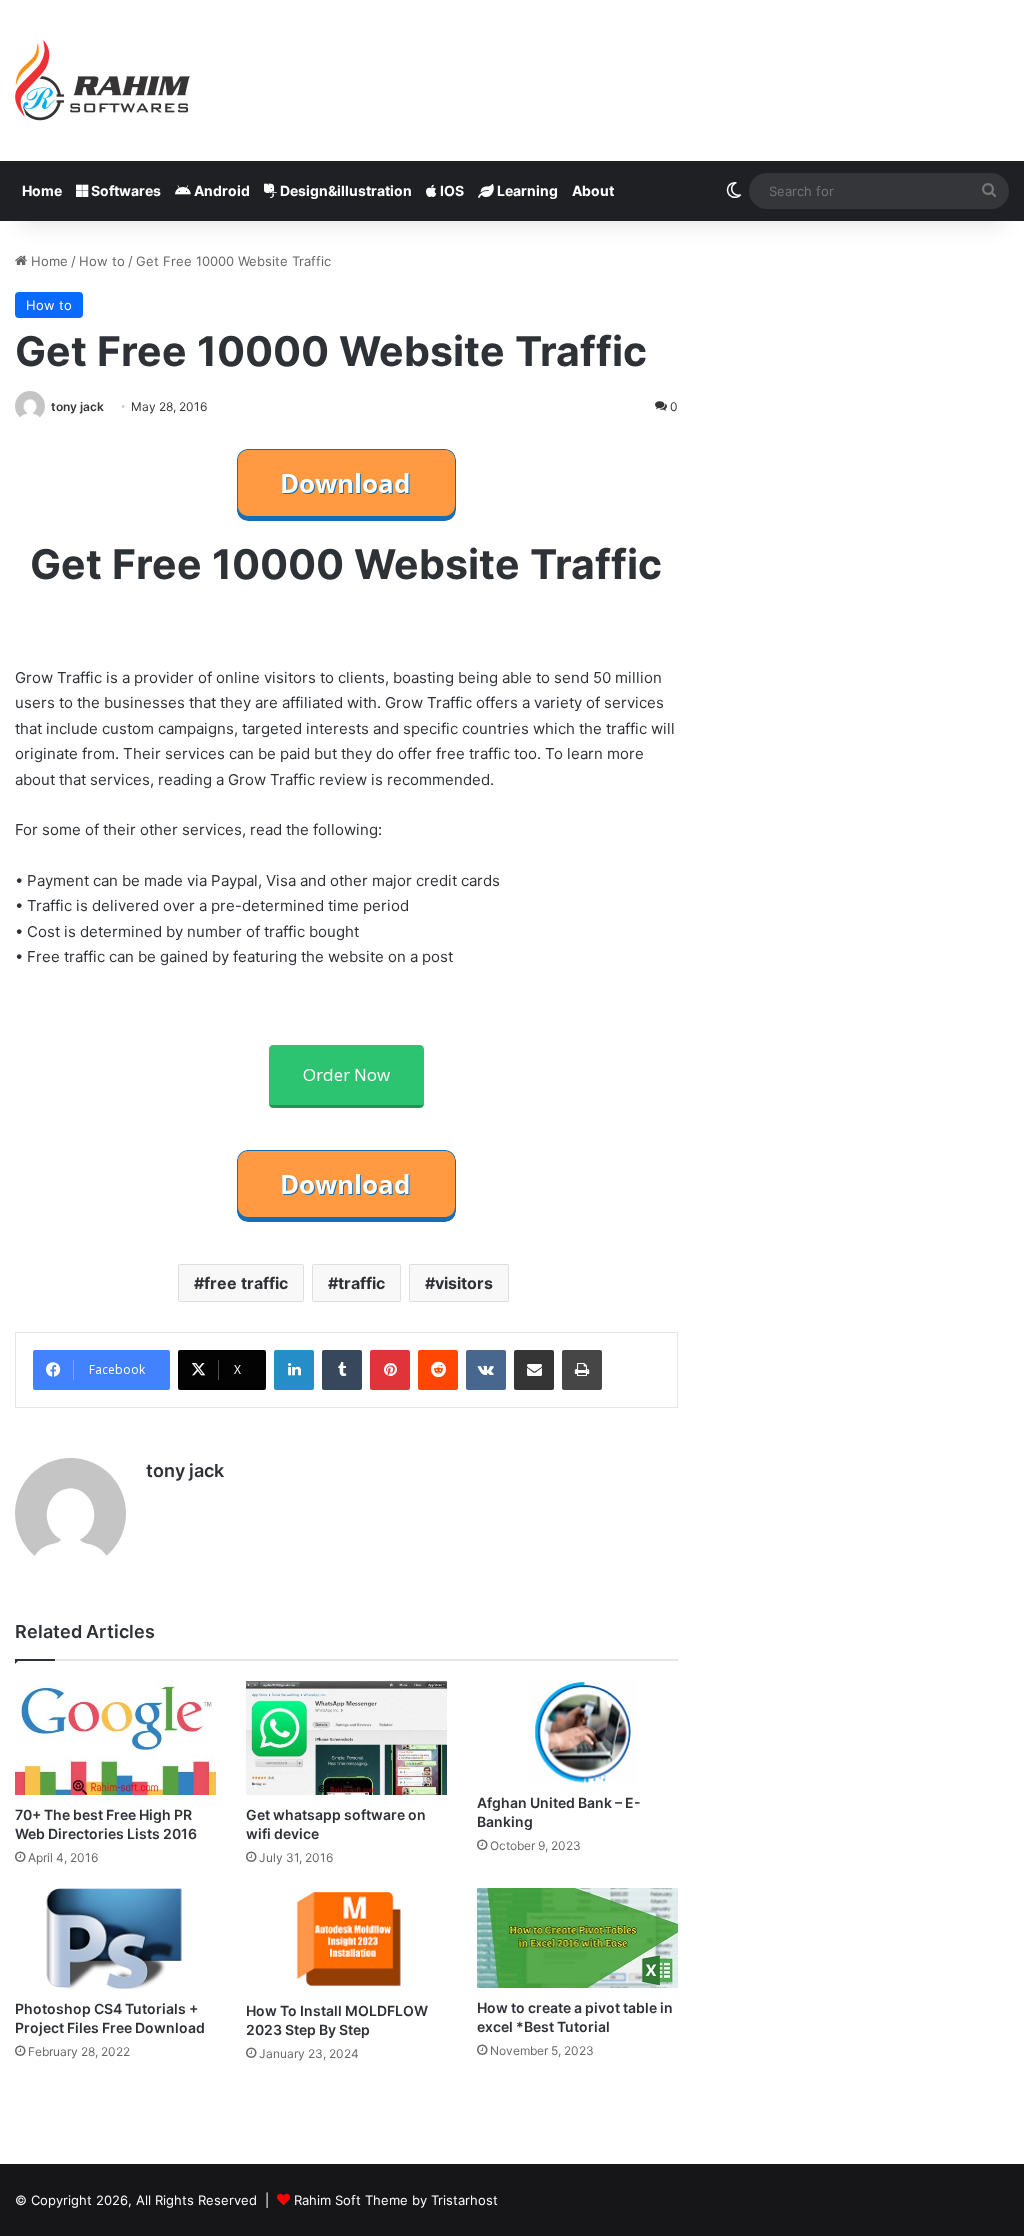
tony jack (77, 406)
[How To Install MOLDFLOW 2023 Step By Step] (346, 1940)
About (593, 190)
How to (102, 261)
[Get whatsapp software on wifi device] (346, 1737)
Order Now (346, 1074)
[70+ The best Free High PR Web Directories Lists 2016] (115, 1737)
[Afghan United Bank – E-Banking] (577, 1731)
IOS (450, 190)
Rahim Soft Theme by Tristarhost (396, 2200)
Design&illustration (344, 190)
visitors (464, 1283)
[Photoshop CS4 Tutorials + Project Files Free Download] (115, 1938)
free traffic (246, 1283)
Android (220, 190)
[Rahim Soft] (103, 80)
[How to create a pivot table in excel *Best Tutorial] (577, 1938)
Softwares (124, 190)
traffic (361, 1283)
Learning (526, 190)
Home (42, 190)
